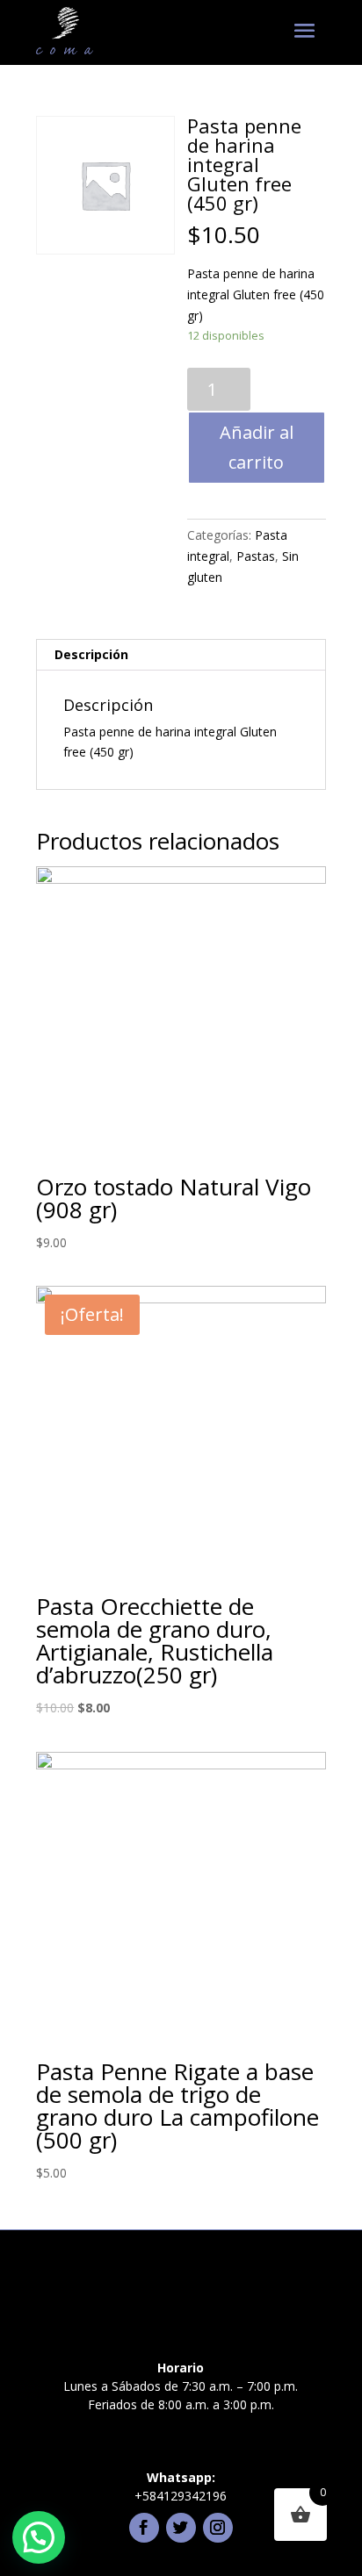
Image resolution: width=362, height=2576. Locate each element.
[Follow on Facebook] (144, 2528)
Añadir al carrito (257, 447)
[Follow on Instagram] (218, 2528)
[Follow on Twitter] (181, 2528)
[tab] (181, 655)
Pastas (256, 556)
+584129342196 (181, 2496)
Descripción (91, 654)
